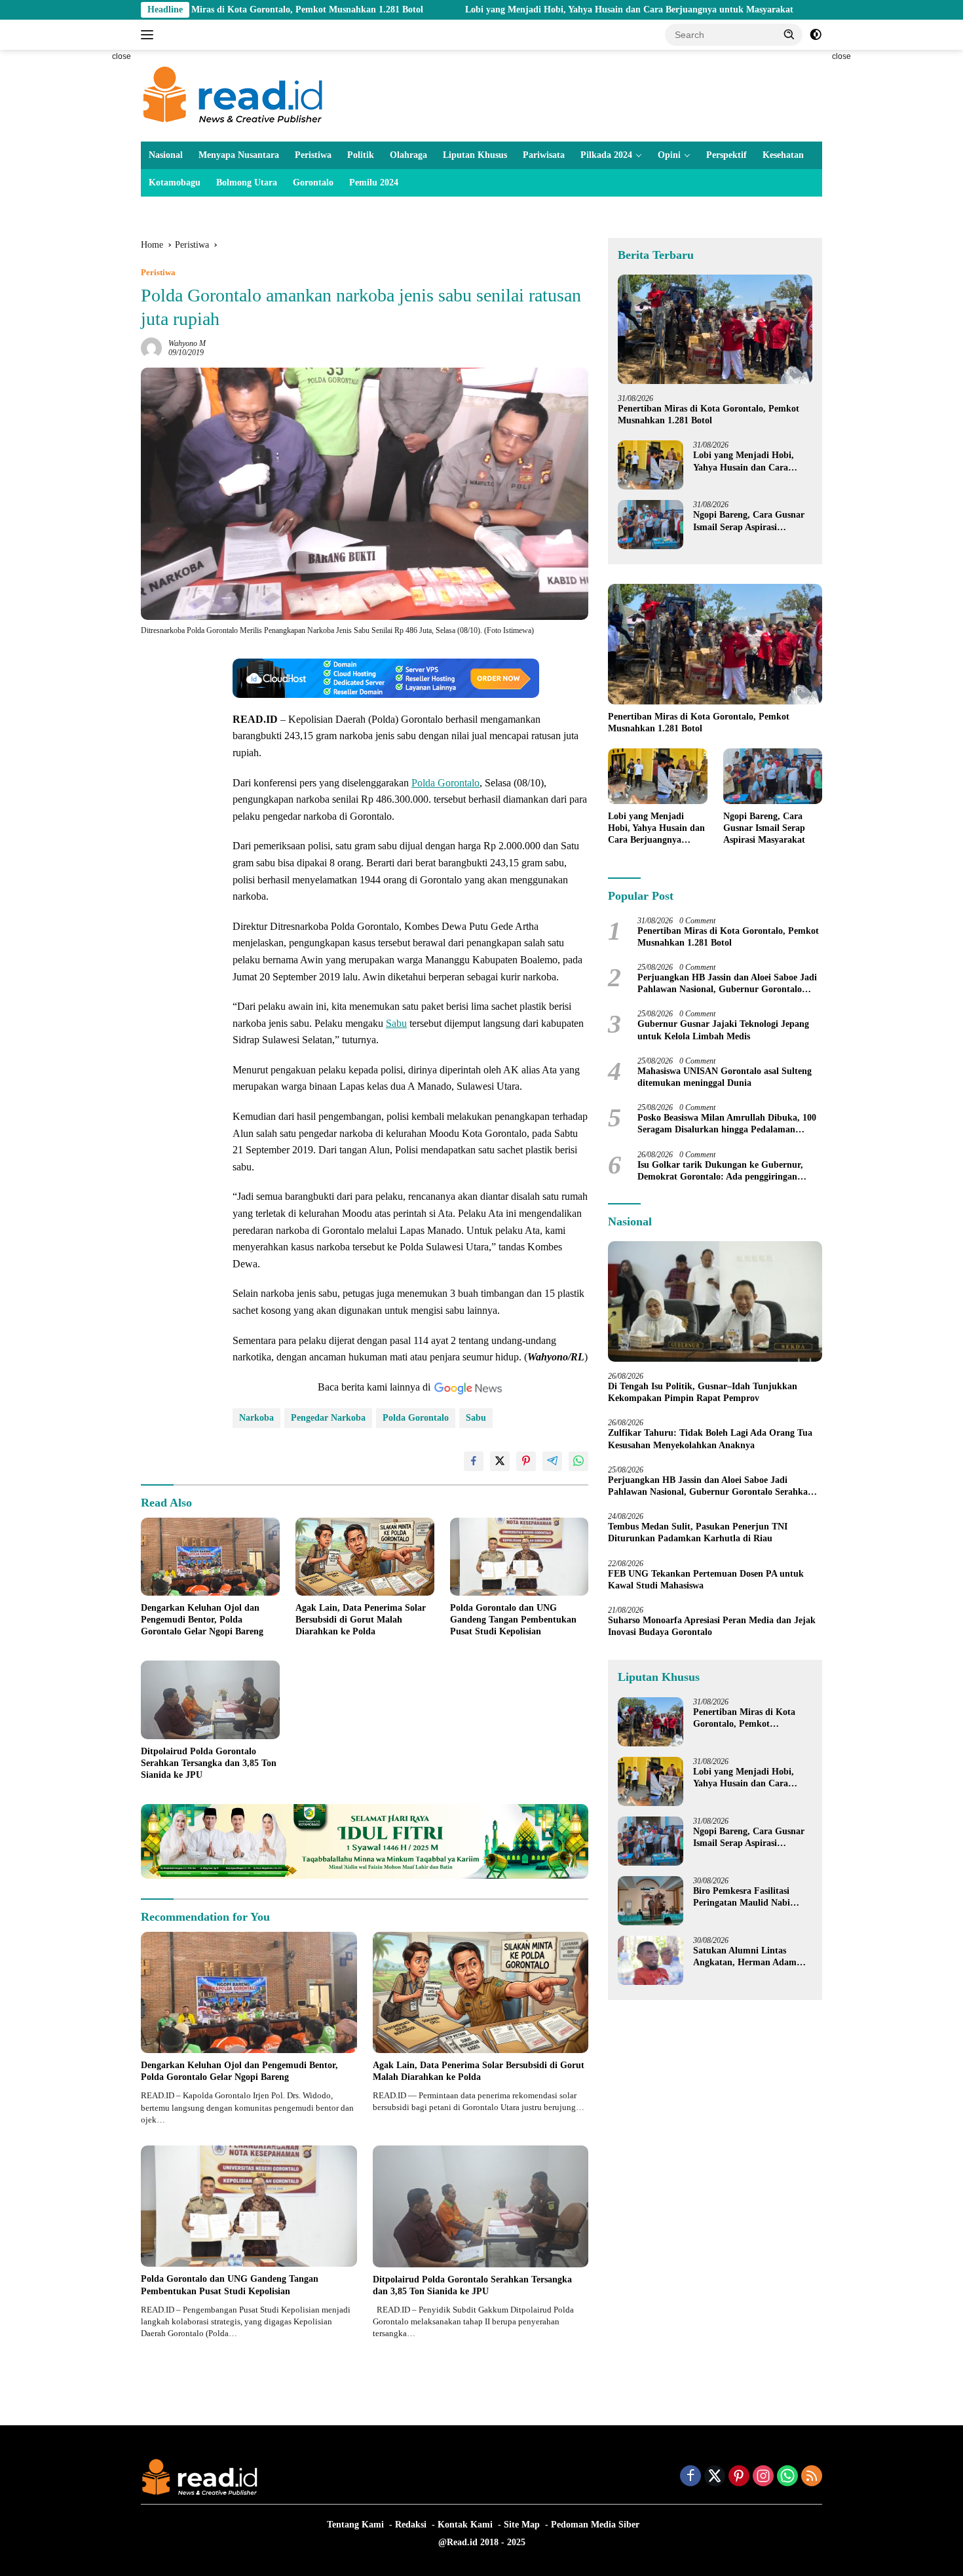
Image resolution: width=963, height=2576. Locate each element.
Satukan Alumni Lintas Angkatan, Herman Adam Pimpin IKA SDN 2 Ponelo (746, 1957)
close (122, 56)
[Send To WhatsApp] (578, 1461)
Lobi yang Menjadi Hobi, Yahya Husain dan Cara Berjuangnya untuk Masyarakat (525, 10)
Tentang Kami (355, 2525)
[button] (789, 34)
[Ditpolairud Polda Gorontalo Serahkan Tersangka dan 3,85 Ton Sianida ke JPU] (210, 1700)
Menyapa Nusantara (239, 155)
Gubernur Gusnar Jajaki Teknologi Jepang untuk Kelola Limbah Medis (723, 1030)
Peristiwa (313, 155)
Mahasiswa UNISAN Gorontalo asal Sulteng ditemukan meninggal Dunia (725, 1077)
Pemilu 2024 (374, 183)
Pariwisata (544, 155)
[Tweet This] (500, 1461)
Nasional (166, 155)
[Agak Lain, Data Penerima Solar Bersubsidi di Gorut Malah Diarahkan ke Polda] (365, 1557)
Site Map (522, 2525)
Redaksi (411, 2525)
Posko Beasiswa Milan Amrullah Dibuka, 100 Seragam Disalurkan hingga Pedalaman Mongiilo (727, 1124)
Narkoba (256, 1418)
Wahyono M (187, 343)
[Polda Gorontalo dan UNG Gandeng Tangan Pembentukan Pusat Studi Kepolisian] (519, 1557)
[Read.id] (233, 95)
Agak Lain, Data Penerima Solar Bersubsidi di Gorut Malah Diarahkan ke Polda (361, 1620)
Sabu (396, 1023)
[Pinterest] (739, 2477)
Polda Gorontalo (445, 783)
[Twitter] (715, 2477)
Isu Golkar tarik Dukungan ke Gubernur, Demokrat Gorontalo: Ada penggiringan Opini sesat (720, 1171)
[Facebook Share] (474, 1461)
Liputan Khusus (475, 155)
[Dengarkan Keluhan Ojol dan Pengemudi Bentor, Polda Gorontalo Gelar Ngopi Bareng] (210, 1557)
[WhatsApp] (787, 2477)
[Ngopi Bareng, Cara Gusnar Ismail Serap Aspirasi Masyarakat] (651, 525)
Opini (669, 155)
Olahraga (408, 155)
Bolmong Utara (247, 183)
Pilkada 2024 (606, 155)
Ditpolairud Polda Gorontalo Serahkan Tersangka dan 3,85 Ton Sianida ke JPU (209, 1763)
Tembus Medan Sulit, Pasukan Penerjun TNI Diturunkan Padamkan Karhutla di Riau (698, 1532)
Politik (361, 155)
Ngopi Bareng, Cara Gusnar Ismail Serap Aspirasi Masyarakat (749, 521)
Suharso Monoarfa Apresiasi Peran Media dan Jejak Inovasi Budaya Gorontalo (712, 1626)
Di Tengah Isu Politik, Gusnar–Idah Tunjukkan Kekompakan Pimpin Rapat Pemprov (703, 1392)
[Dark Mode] (816, 35)
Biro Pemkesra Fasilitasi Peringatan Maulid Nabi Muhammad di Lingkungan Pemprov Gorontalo (748, 1897)
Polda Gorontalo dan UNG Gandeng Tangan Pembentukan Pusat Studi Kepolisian (513, 1620)
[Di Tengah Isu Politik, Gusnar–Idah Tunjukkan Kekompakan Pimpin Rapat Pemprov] (715, 1301)
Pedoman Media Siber (595, 2525)
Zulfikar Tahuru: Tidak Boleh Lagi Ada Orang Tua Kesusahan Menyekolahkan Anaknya (710, 1439)
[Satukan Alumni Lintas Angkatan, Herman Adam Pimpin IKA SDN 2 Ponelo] (651, 1960)
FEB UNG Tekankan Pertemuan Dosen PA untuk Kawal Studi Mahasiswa (706, 1579)
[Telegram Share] (552, 1461)
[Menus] (150, 35)
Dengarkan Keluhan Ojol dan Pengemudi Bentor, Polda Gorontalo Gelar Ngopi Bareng (202, 1620)
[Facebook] (690, 2477)
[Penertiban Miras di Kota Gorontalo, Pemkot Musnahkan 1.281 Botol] (715, 329)
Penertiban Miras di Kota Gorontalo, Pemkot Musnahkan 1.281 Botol (708, 414)
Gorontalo (313, 183)
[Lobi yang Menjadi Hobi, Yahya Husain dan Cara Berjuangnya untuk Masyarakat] (651, 465)
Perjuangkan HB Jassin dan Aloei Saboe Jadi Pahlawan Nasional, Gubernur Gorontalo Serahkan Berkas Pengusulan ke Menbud (727, 984)
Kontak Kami (465, 2525)
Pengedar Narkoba (328, 1418)
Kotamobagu (175, 183)
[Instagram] (763, 2477)
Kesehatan (783, 155)
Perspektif (727, 155)
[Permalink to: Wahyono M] (151, 348)
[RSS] (812, 2477)
